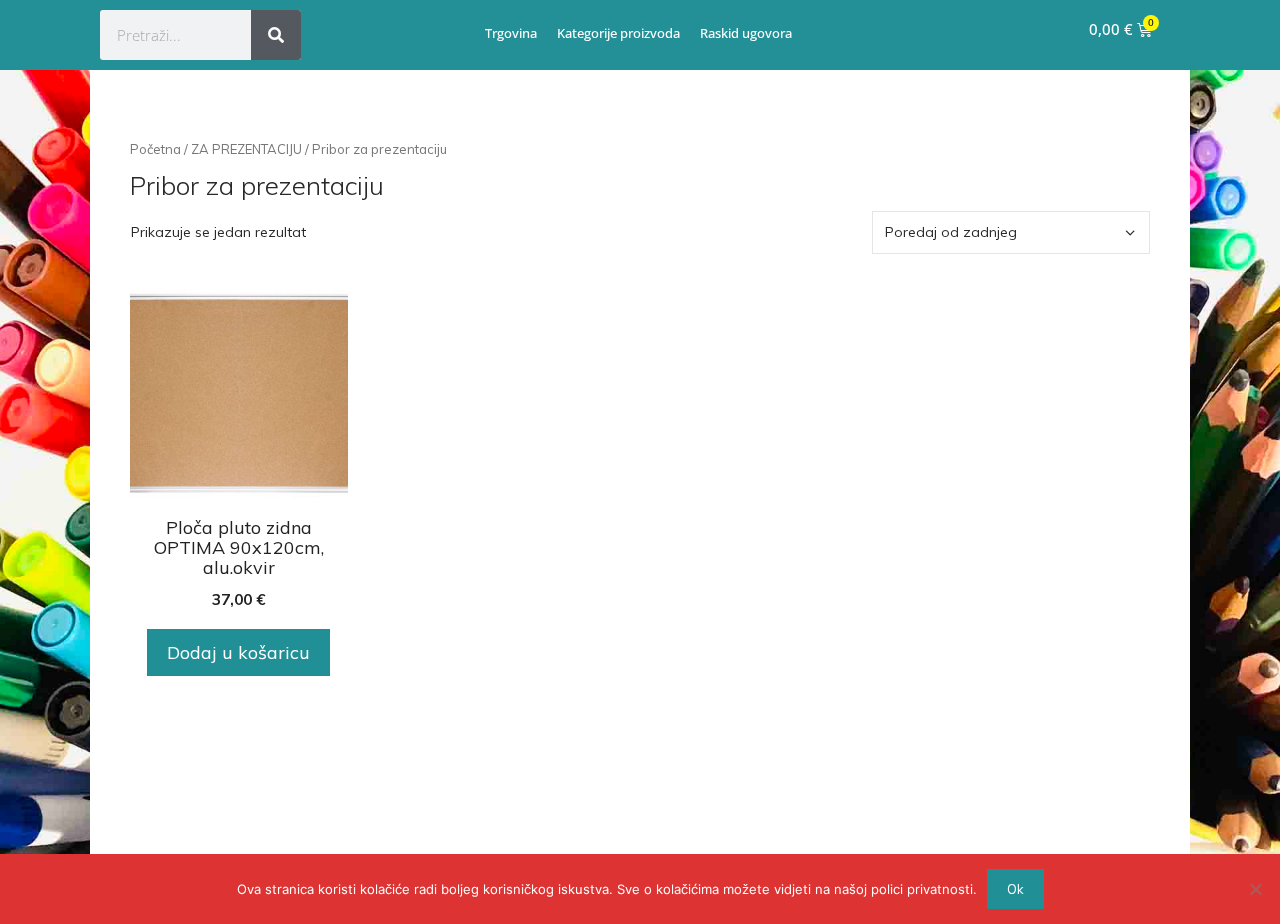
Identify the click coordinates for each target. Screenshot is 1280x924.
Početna (155, 149)
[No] (1255, 889)
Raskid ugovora (746, 33)
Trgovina (511, 33)
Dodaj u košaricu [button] (238, 652)
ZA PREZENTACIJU (246, 149)
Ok (1015, 889)
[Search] (276, 35)
